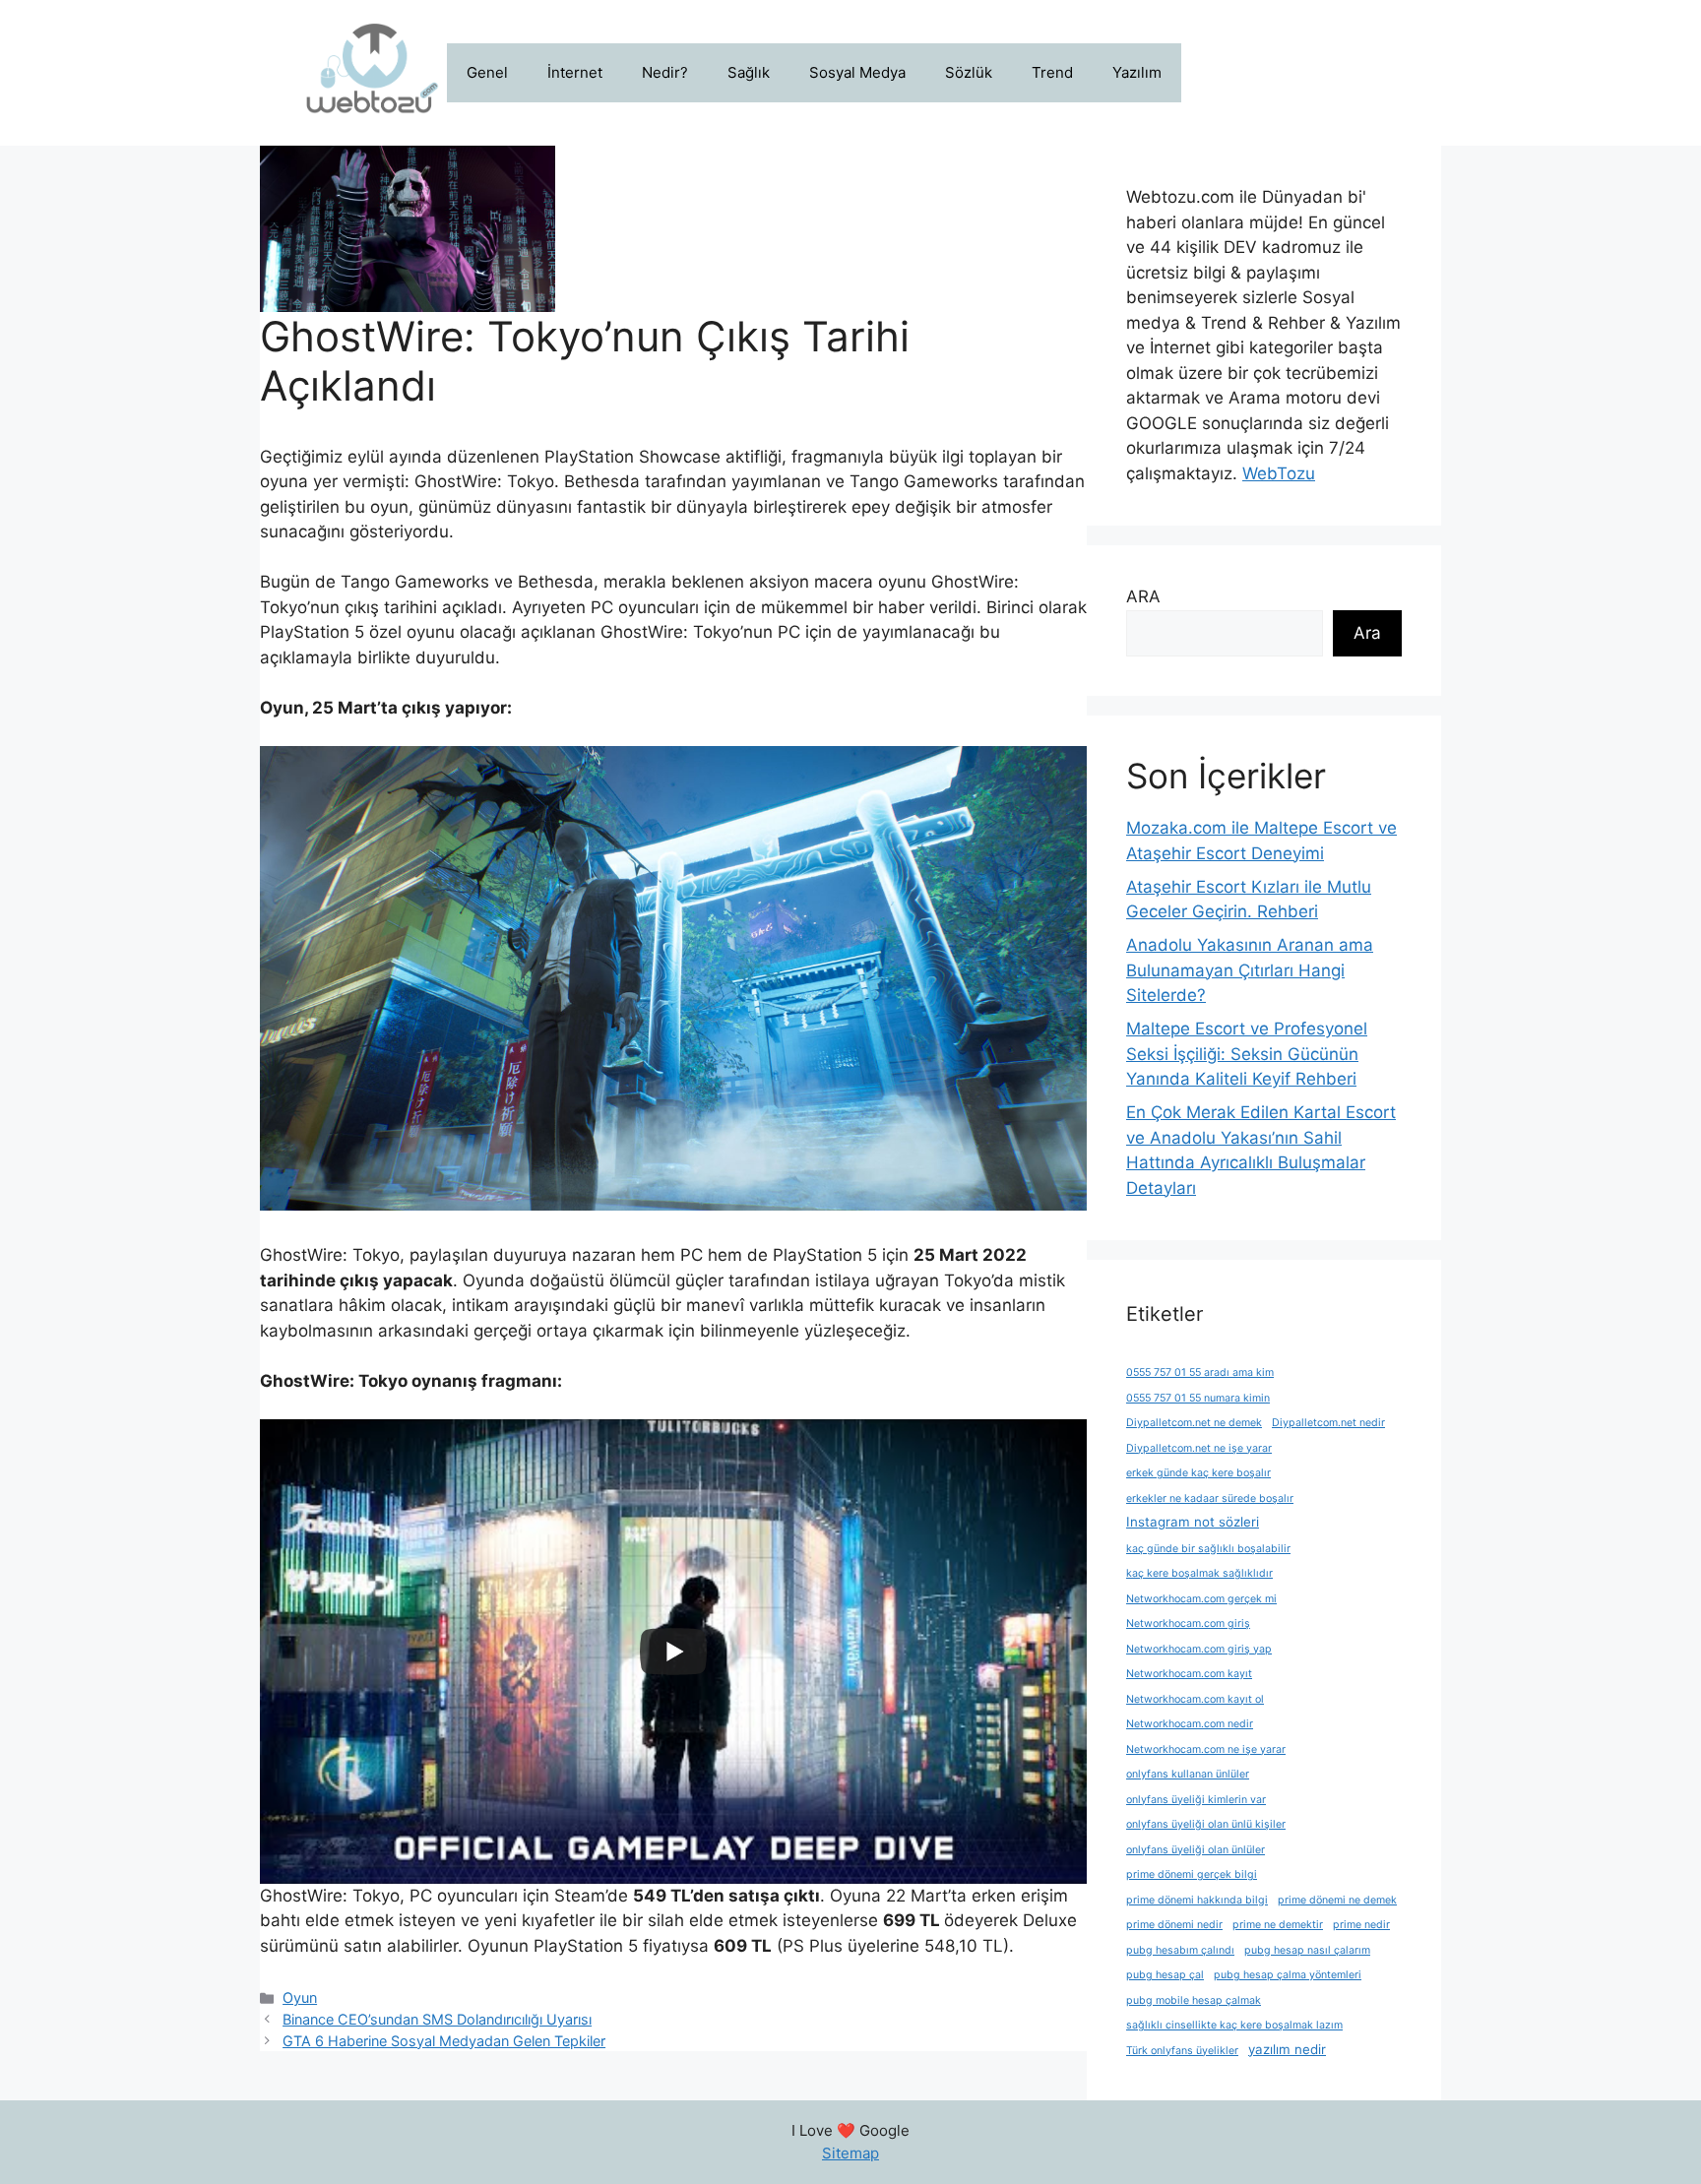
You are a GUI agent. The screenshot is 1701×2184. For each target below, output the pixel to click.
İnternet (575, 72)
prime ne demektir (1278, 1925)
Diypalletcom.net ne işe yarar (1199, 1448)
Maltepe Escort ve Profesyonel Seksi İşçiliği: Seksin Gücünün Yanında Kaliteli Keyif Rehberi (1247, 1054)
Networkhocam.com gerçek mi (1201, 1599)
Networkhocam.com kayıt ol (1195, 1699)
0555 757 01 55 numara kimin (1198, 1398)
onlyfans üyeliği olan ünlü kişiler (1206, 1824)
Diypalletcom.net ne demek (1194, 1423)
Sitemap (850, 2153)
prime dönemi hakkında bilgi (1197, 1900)
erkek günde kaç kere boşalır (1198, 1473)
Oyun (300, 1997)
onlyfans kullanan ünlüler (1188, 1774)
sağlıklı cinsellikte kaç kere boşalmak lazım (1234, 2025)
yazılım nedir (1287, 2049)
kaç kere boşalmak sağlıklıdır (1199, 1573)
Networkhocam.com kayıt (1189, 1674)
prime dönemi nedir (1174, 1925)
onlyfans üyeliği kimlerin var (1196, 1800)
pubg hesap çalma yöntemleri (1288, 1975)
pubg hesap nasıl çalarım (1307, 1950)
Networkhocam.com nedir (1190, 1724)
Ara (1367, 633)
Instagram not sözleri (1193, 1522)
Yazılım (1137, 72)
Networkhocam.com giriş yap (1199, 1649)
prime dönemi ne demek (1337, 1900)
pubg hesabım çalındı (1180, 1950)
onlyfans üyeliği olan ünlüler (1196, 1850)
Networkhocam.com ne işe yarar (1206, 1749)
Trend (1052, 72)
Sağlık (749, 72)
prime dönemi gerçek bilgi (1192, 1874)
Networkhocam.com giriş (1188, 1623)
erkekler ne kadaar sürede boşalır (1210, 1498)
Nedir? (665, 72)
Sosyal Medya (857, 72)
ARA (1143, 596)
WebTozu (1279, 473)
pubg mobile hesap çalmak (1194, 2000)
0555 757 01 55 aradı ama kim (1200, 1373)
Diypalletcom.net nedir (1328, 1423)
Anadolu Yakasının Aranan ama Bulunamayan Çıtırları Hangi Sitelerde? (1250, 970)
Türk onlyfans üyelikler (1182, 2051)
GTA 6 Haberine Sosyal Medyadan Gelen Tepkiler (444, 2041)
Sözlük (969, 72)
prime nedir (1361, 1925)
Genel (487, 72)
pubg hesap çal (1165, 1975)
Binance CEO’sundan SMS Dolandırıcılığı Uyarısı (437, 2019)
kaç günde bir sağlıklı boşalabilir (1208, 1549)
